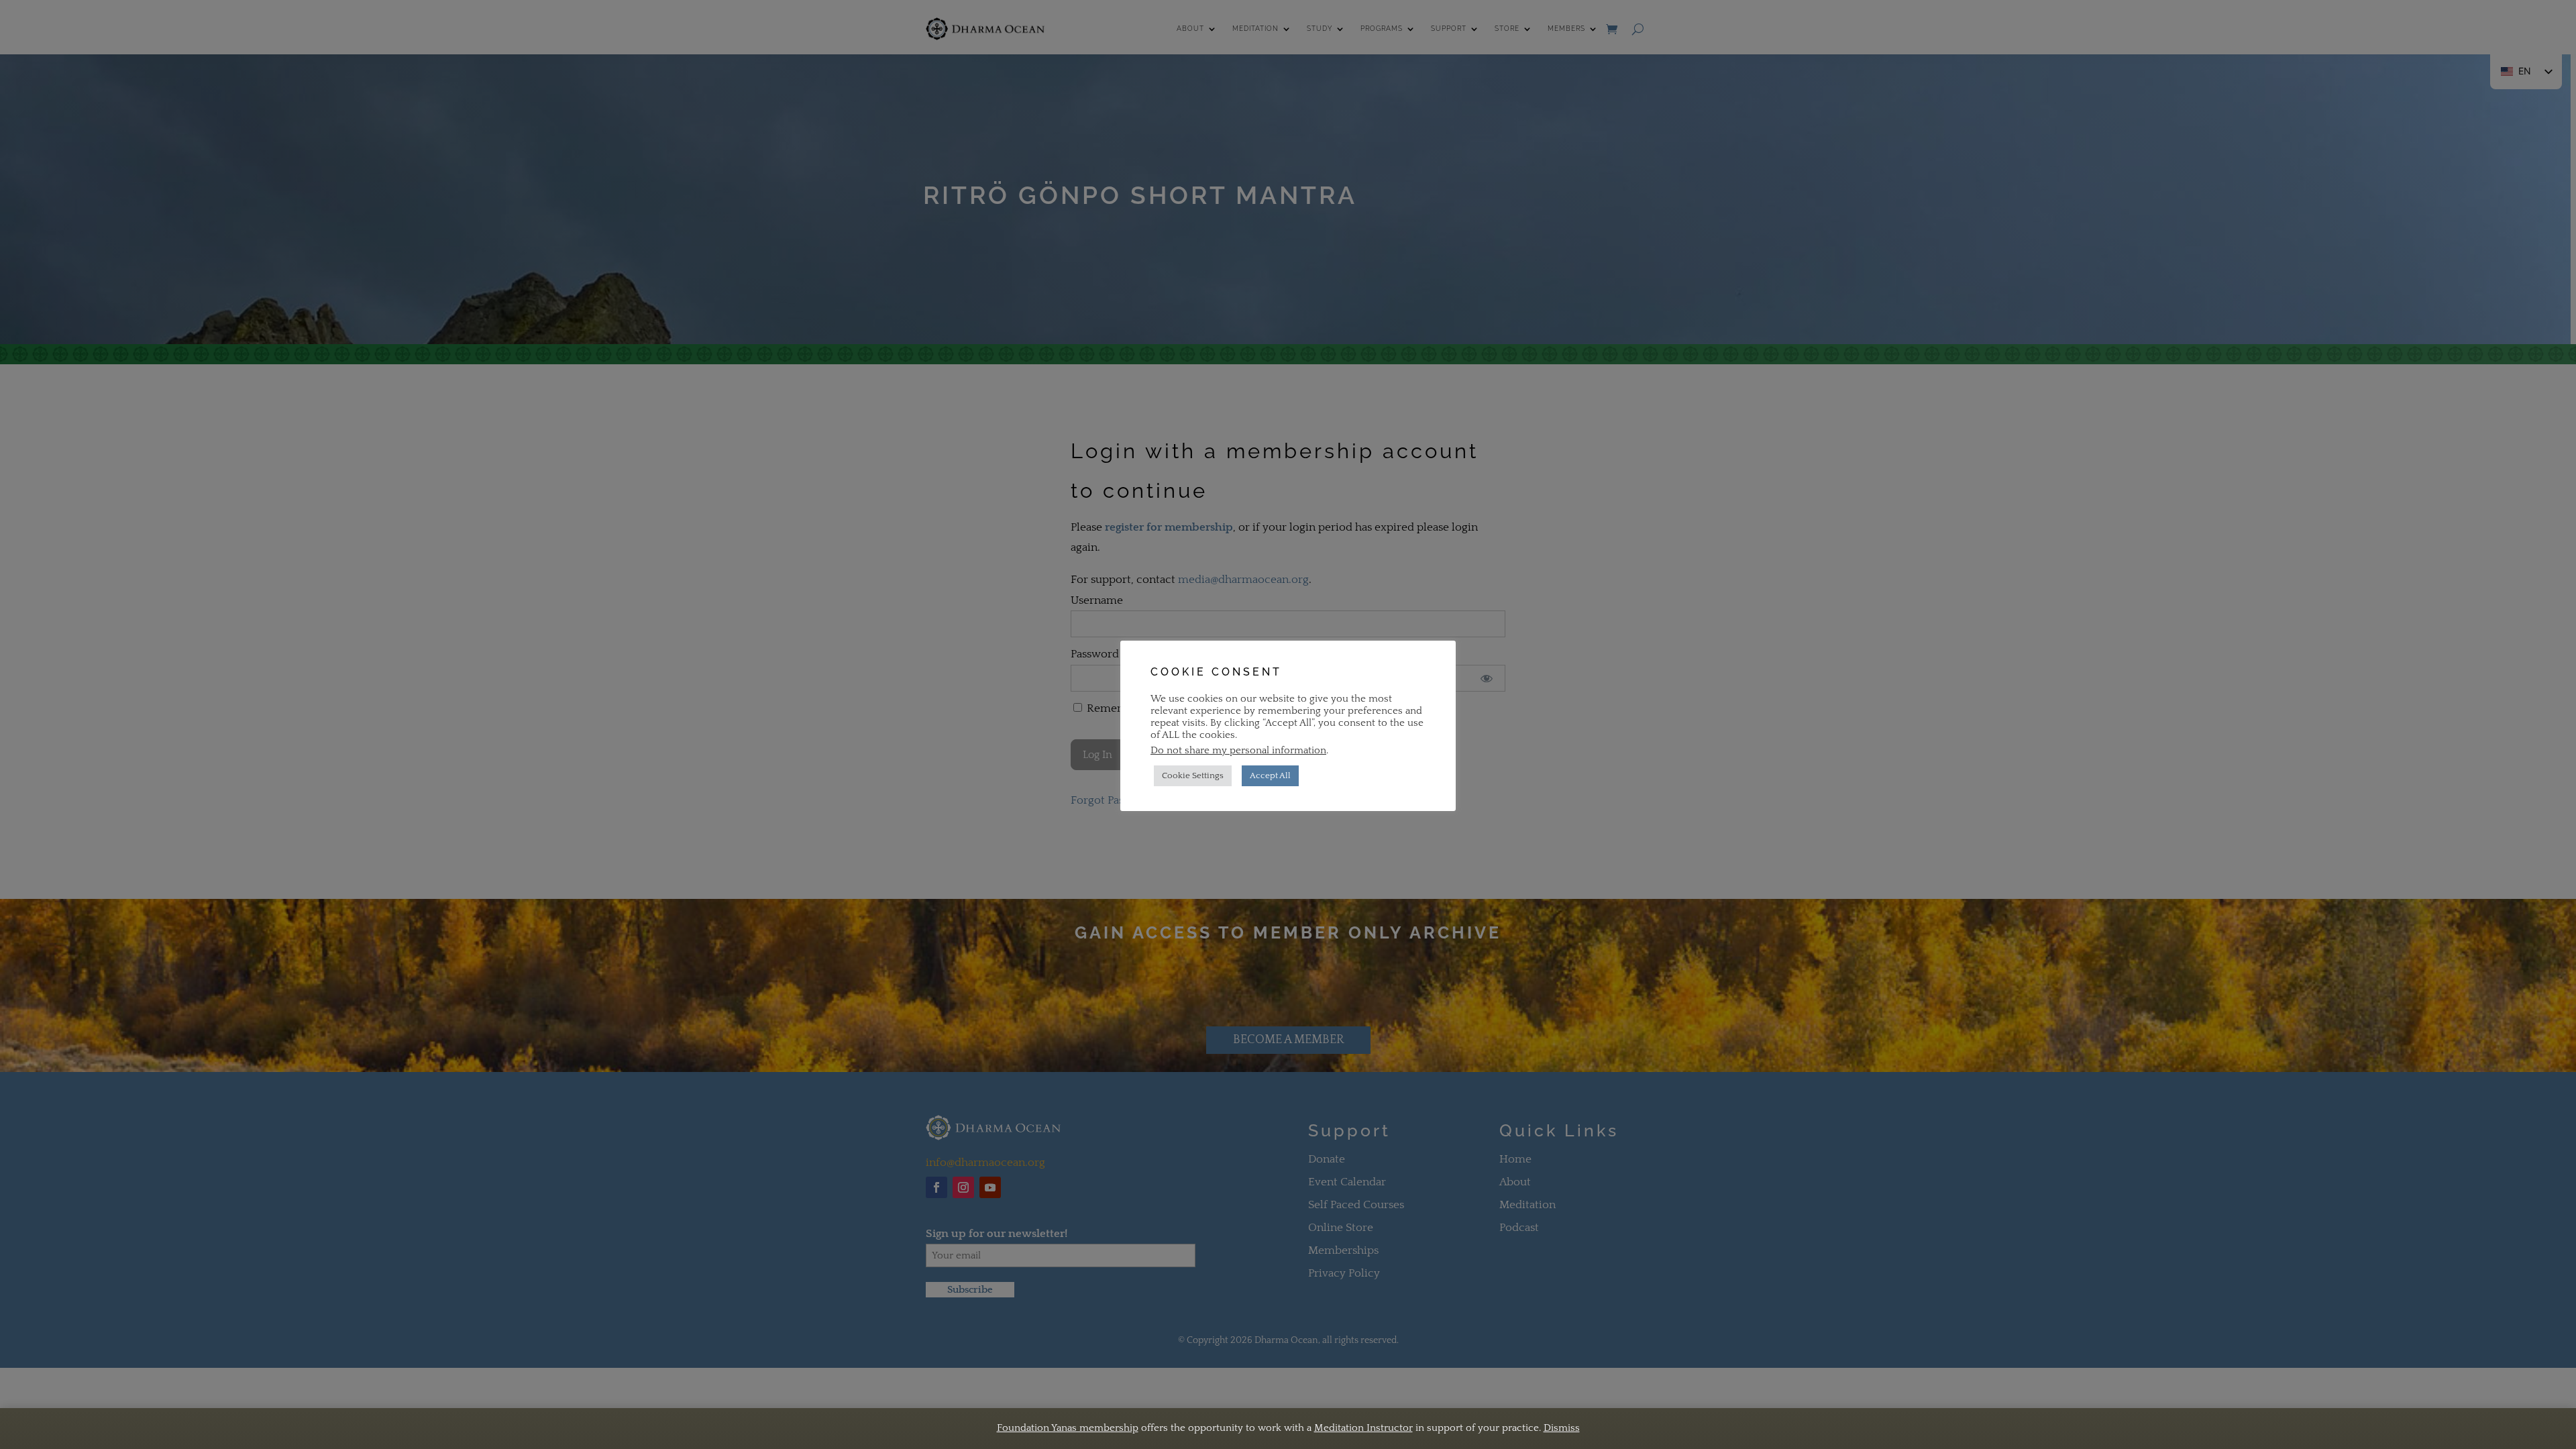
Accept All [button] (1270, 775)
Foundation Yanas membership (1068, 1428)
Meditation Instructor (1363, 1428)
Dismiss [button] (1562, 1428)
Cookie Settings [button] (1193, 775)
